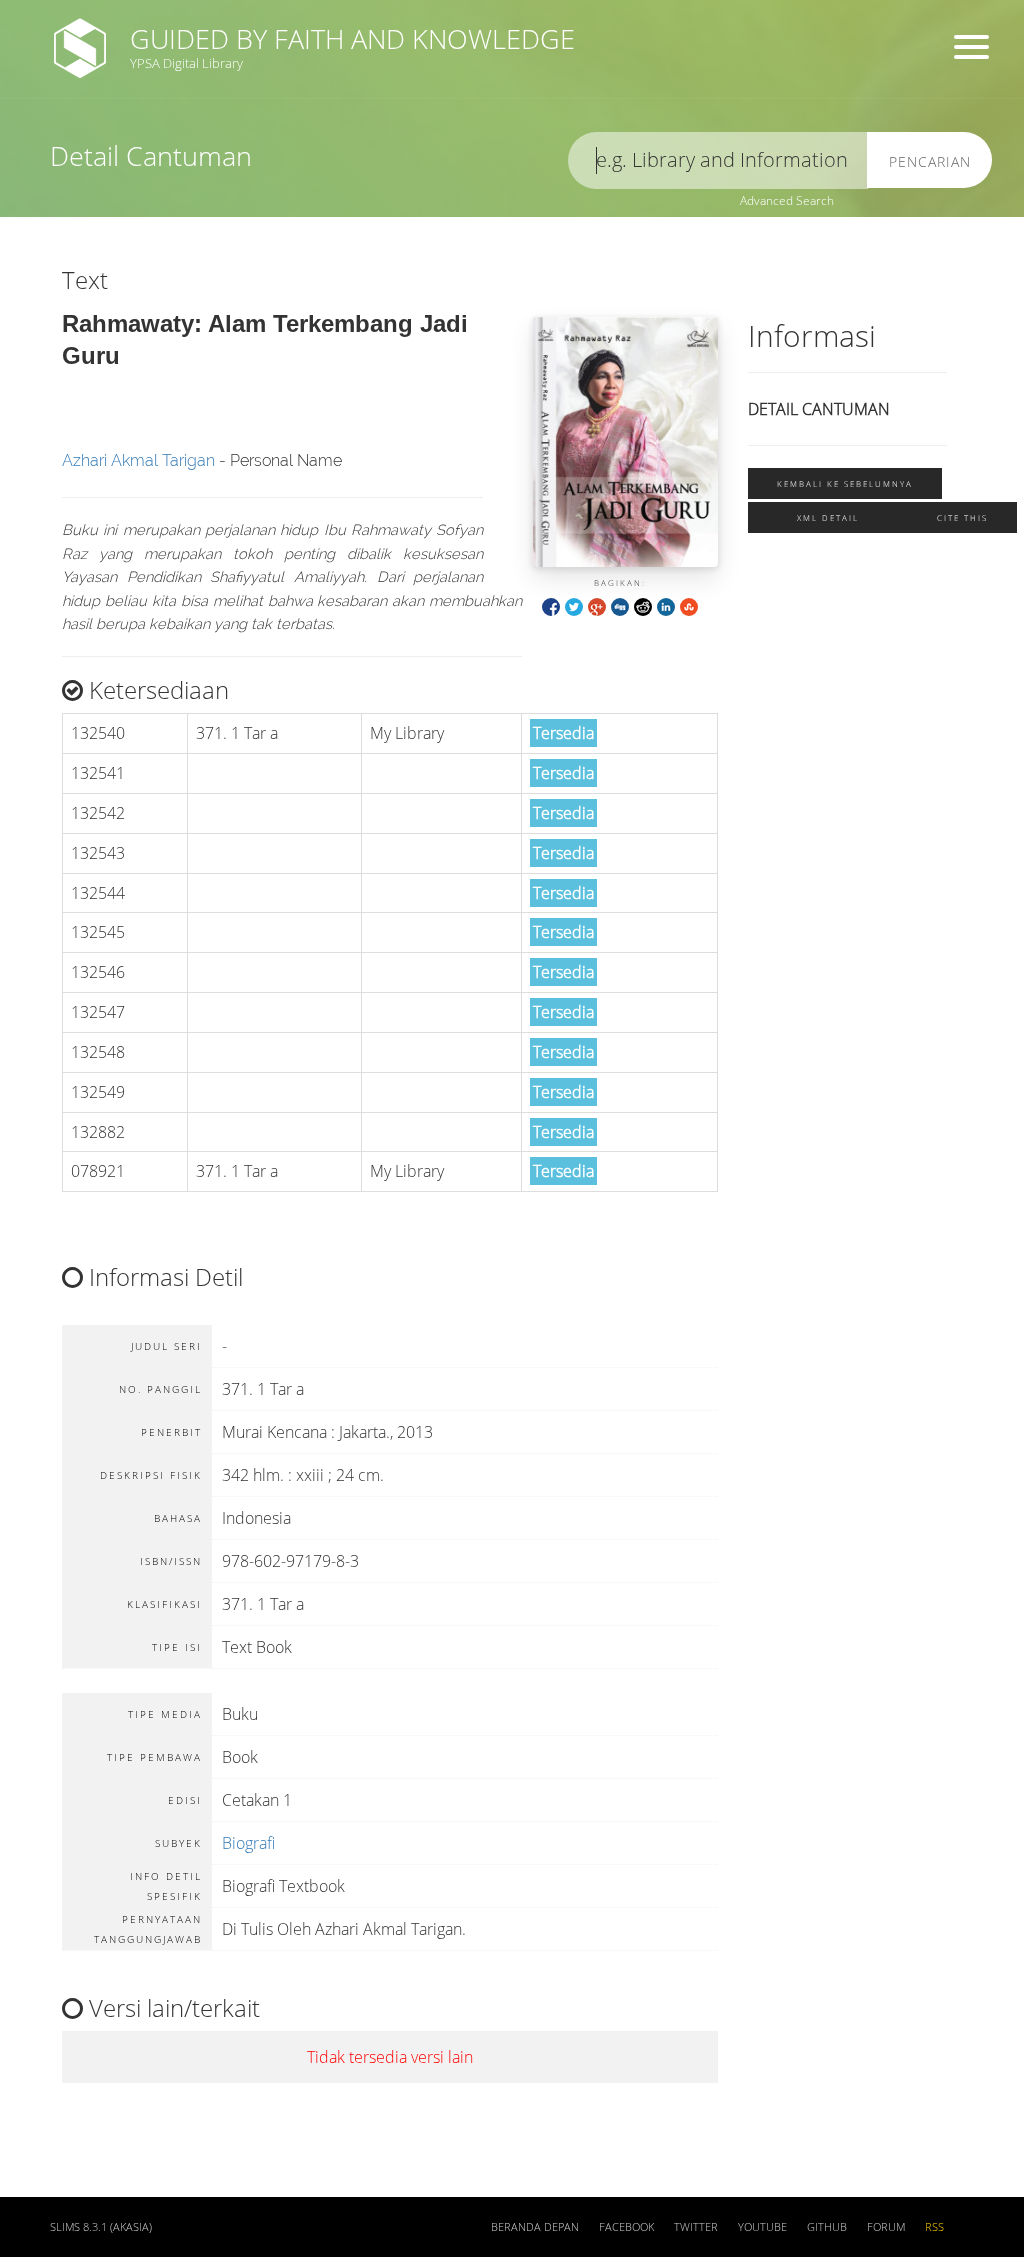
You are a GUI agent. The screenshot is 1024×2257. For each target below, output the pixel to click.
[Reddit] (643, 605)
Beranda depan (535, 2227)
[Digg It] (620, 605)
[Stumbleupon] (689, 605)
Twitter (696, 2227)
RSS (934, 2227)
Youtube (762, 2227)
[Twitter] (574, 605)
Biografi (248, 1843)
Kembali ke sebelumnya (845, 483)
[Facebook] (551, 605)
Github (827, 2227)
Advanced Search (787, 200)
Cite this (962, 517)
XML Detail (828, 517)
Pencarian (930, 161)
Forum (886, 2227)
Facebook (626, 2227)
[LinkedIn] (666, 605)
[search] (718, 160)
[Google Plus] (597, 605)
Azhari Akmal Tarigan (138, 460)
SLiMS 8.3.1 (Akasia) (101, 2227)
